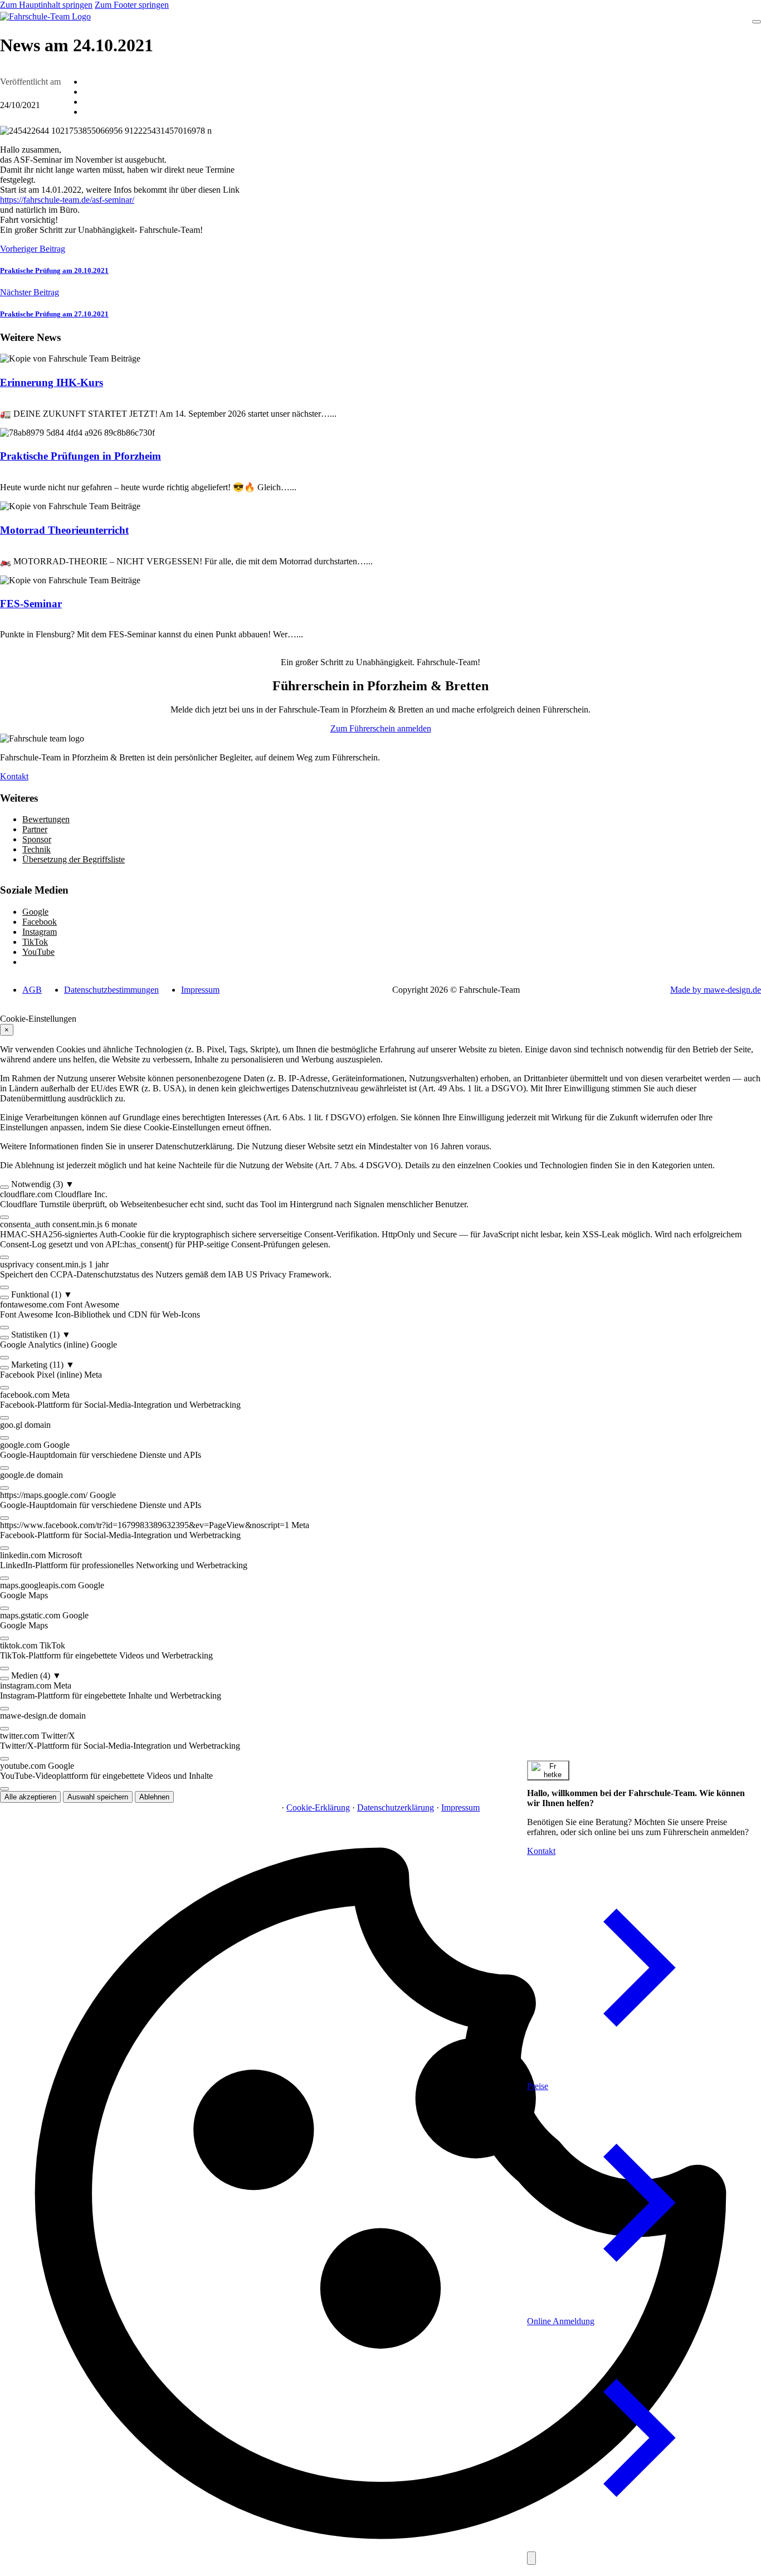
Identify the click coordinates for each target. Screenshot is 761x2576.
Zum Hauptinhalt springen (46, 5)
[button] (380, 1184)
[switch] (4, 1187)
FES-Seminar (31, 604)
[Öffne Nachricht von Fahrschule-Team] (548, 1770)
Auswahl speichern (98, 1797)
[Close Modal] (531, 2558)
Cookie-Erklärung (318, 1807)
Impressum (200, 990)
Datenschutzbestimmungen (111, 990)
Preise (538, 2086)
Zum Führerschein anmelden (381, 728)
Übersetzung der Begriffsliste (74, 859)
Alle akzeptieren (30, 1797)
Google (35, 912)
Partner (35, 829)
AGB (32, 990)
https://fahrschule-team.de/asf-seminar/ (67, 200)
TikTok (35, 942)
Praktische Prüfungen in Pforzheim (81, 456)
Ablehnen (154, 1797)
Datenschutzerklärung (396, 1807)
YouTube (38, 952)
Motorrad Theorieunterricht (64, 530)
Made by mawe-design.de (716, 990)
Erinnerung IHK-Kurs (52, 382)
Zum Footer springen (132, 5)
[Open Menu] (757, 22)
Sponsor (37, 839)
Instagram (40, 932)
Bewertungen (46, 819)
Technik (36, 849)
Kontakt (14, 776)
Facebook (40, 922)
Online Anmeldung (561, 2321)
